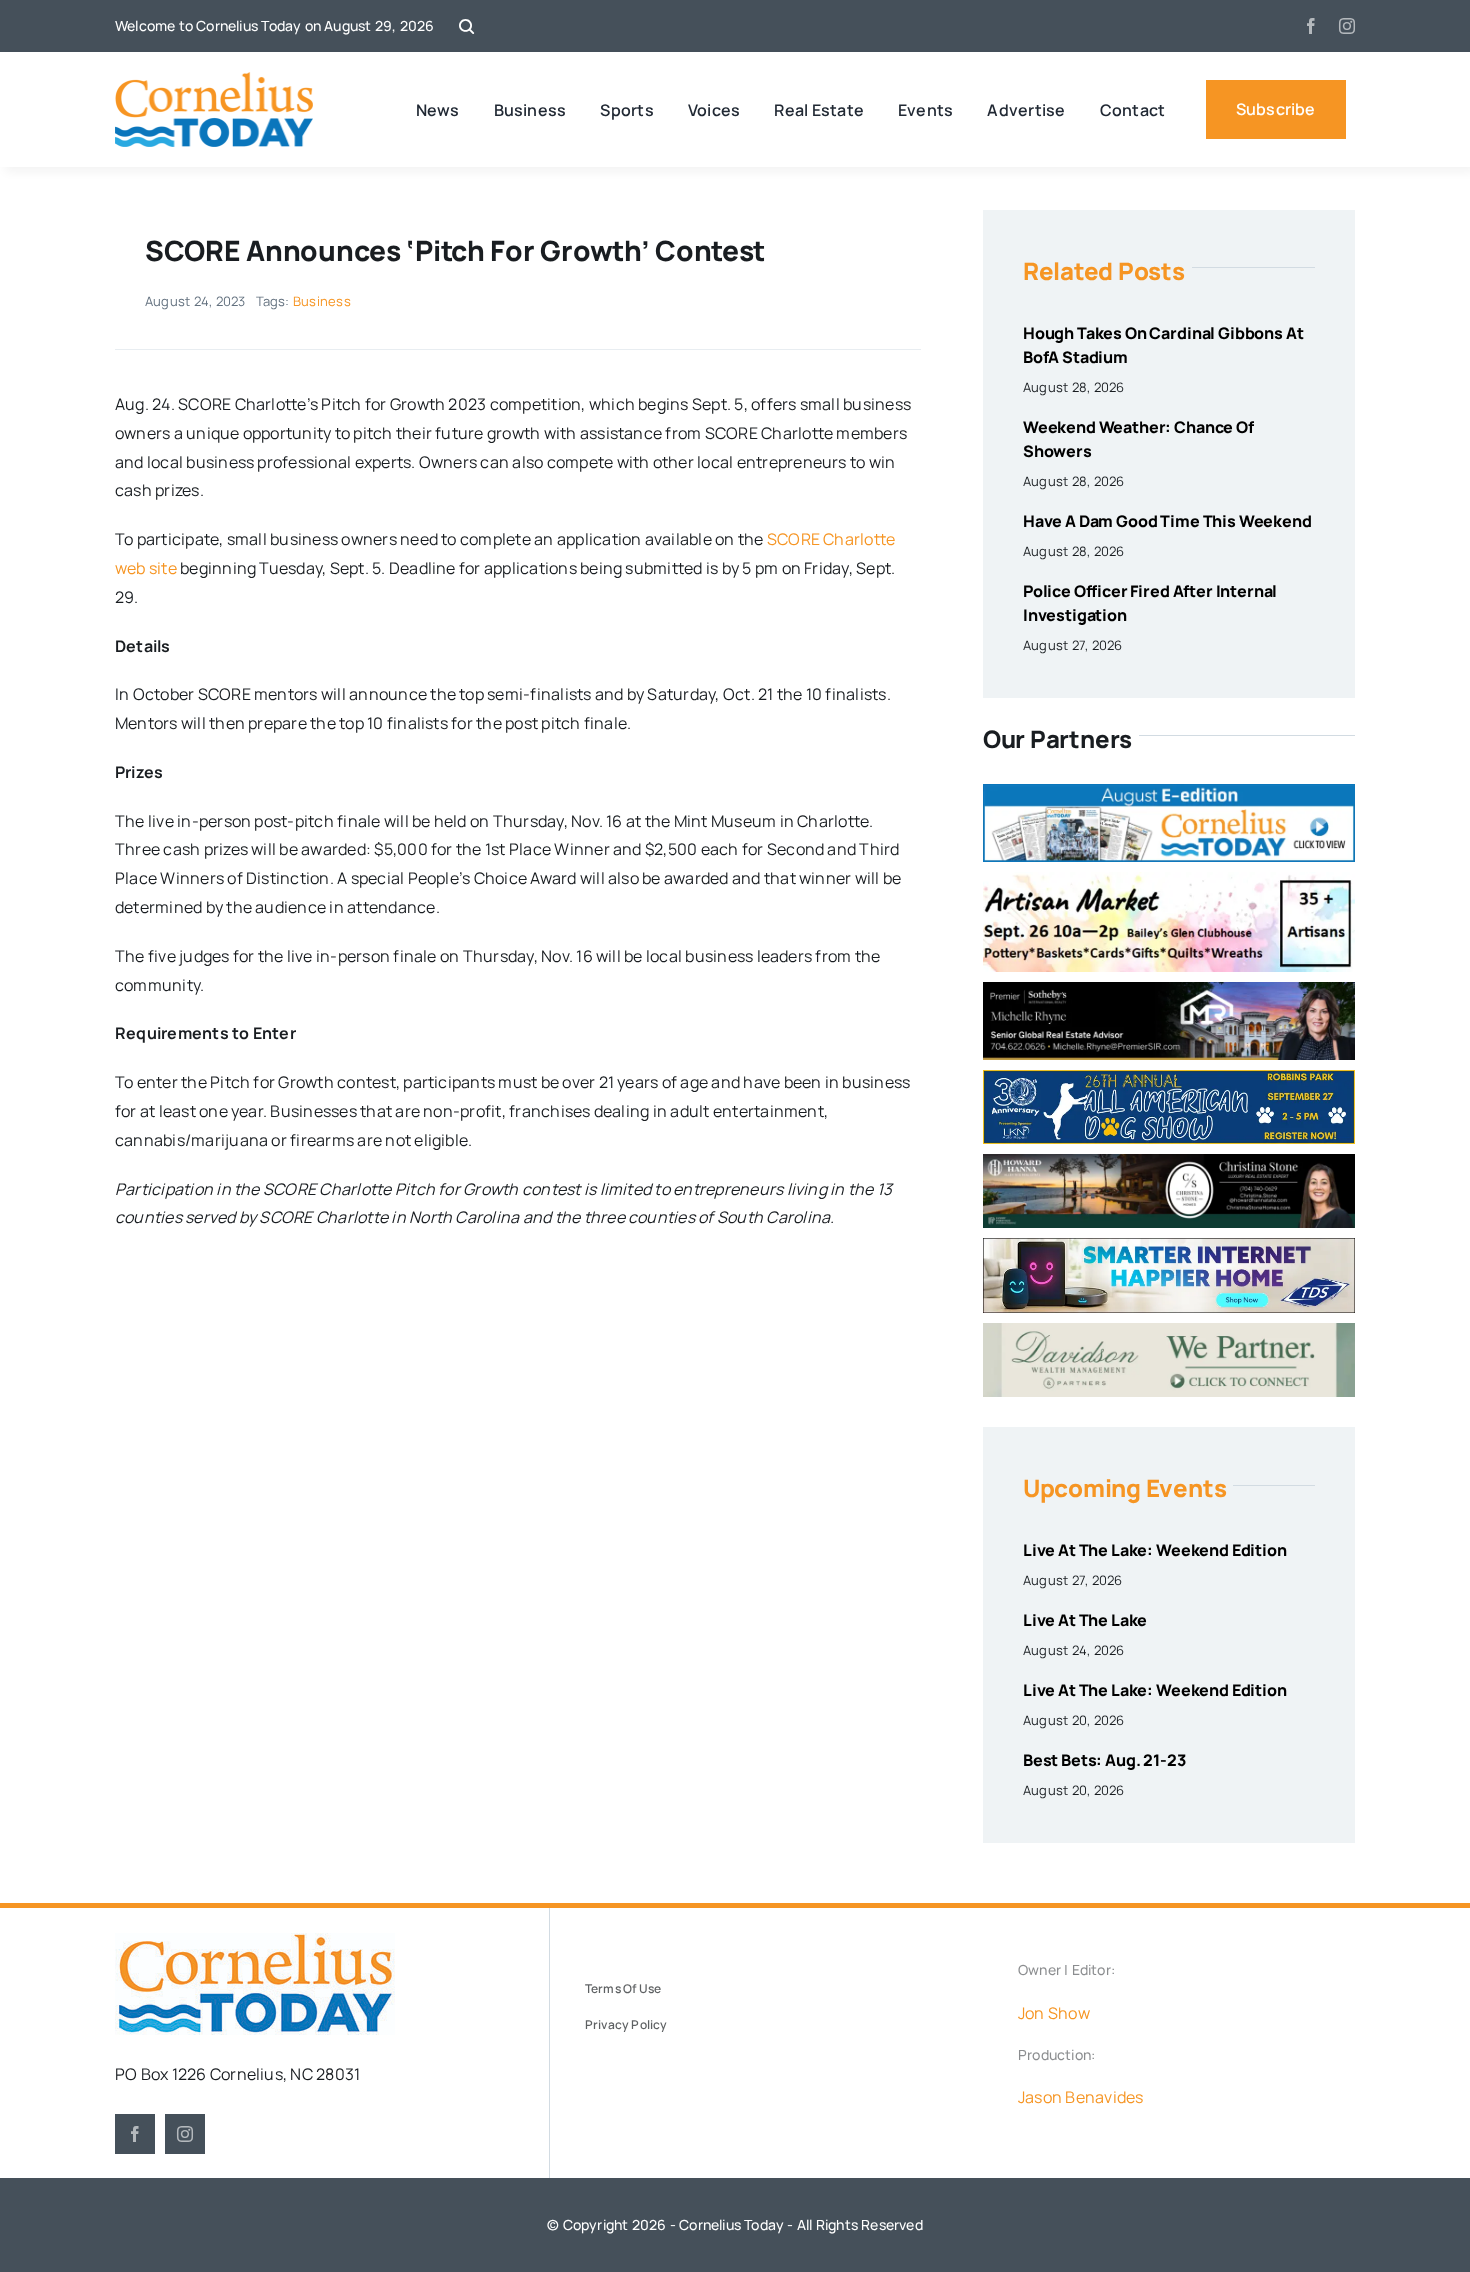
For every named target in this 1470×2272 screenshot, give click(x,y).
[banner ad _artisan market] (1169, 880)
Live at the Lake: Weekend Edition (1155, 1550)
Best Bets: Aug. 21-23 (1104, 1760)
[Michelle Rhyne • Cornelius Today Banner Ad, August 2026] (1169, 990)
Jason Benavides (1081, 2097)
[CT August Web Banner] (1169, 792)
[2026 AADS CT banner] (1169, 1078)
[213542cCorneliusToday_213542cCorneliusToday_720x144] (1169, 1246)
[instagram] (1347, 26)
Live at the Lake (1085, 1620)
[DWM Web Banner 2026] (1169, 1331)
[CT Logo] (214, 80)
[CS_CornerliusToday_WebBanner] (1169, 1162)
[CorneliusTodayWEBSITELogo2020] (255, 1941)
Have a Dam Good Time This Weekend (1167, 521)
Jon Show (1054, 2013)
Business (322, 301)
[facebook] (1311, 26)
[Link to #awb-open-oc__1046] (466, 26)
